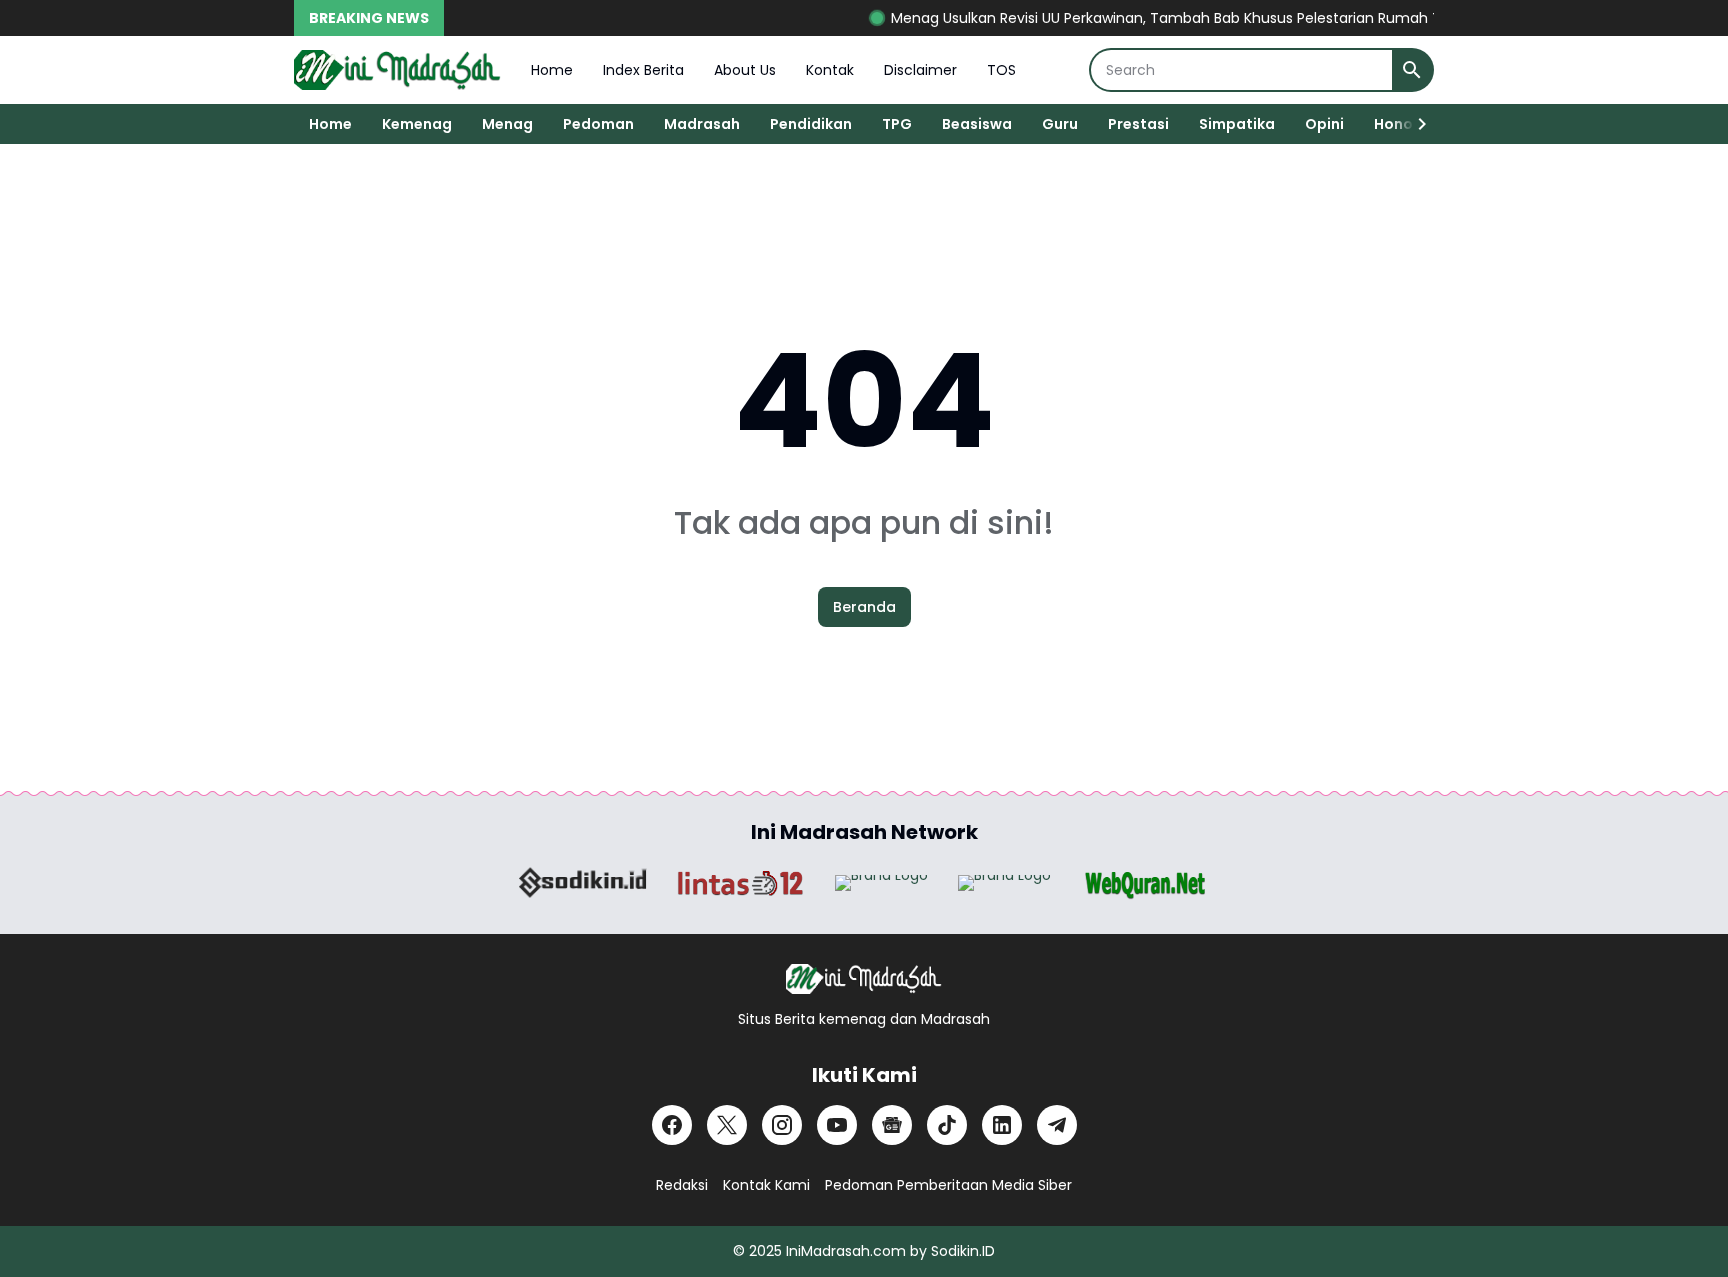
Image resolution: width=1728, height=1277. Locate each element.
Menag (507, 124)
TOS (1001, 70)
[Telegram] (1057, 1125)
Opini (1324, 124)
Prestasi (1138, 124)
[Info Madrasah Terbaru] (397, 70)
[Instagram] (782, 1125)
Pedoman (598, 124)
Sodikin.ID (963, 1251)
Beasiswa (977, 124)
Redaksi (682, 1185)
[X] (727, 1125)
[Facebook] (672, 1125)
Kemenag (417, 124)
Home (552, 70)
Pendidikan (811, 124)
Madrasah (702, 124)
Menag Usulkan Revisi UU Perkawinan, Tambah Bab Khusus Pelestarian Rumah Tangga (1169, 18)
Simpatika (1237, 124)
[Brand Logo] (583, 883)
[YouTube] (837, 1125)
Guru (1060, 124)
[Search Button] (1412, 70)
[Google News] (892, 1125)
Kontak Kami (766, 1185)
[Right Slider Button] (1414, 124)
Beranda (864, 607)
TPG (897, 124)
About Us (745, 70)
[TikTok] (947, 1125)
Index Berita (643, 70)
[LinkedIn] (1002, 1125)
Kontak (830, 70)
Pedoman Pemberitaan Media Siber (948, 1185)
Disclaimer (920, 70)
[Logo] (864, 979)
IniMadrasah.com (846, 1251)
